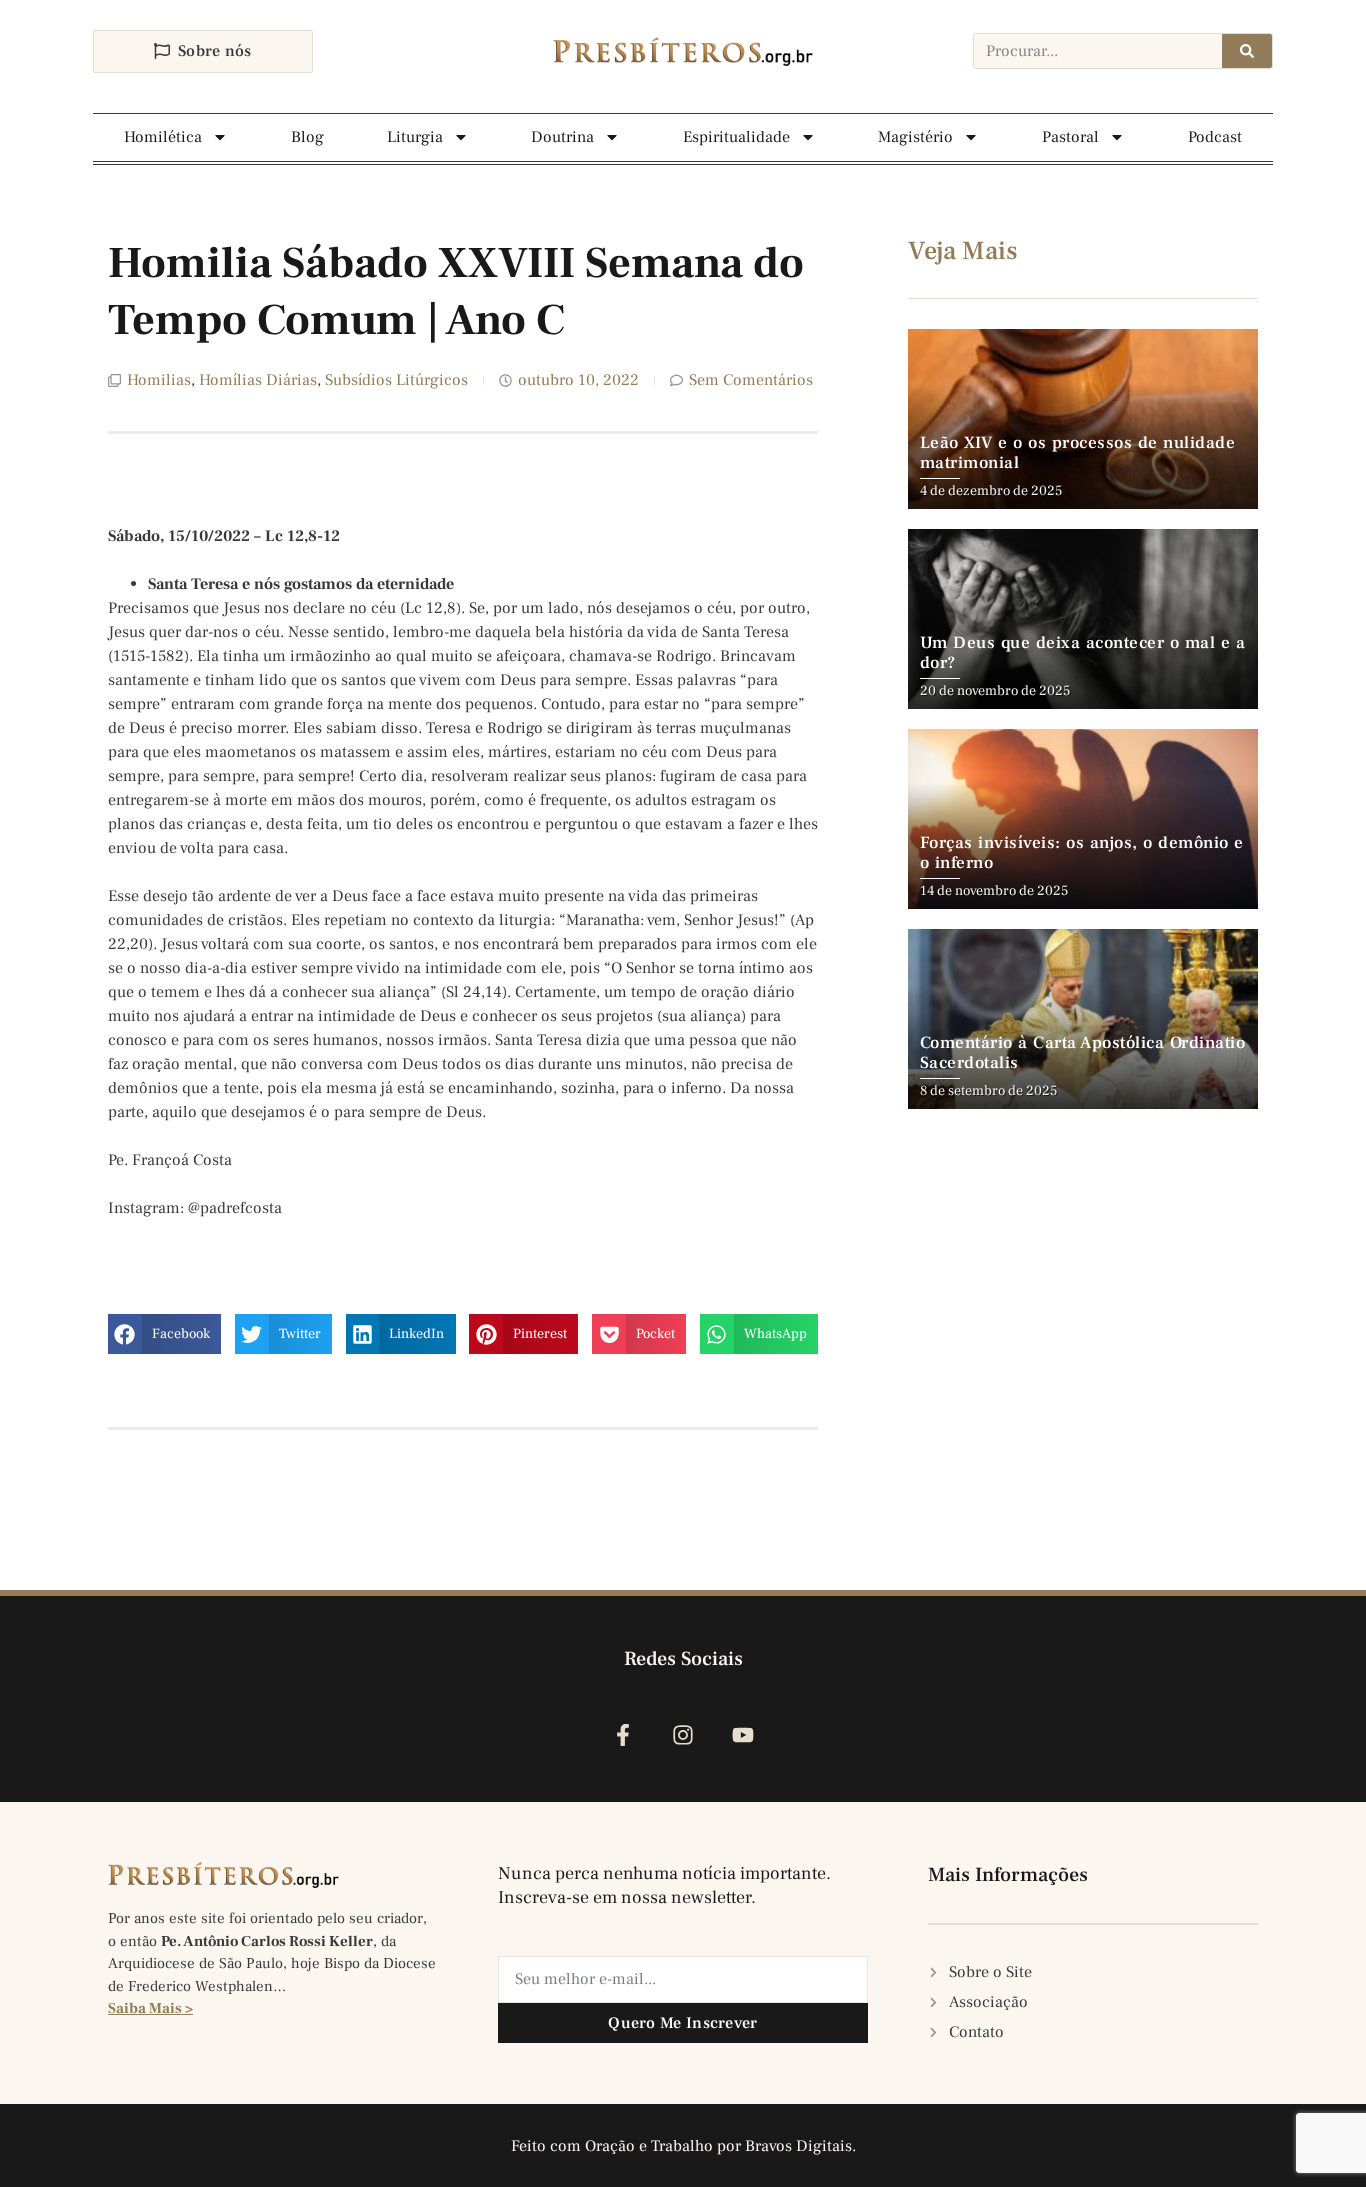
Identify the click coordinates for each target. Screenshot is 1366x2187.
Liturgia (415, 137)
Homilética (163, 137)
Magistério (915, 137)
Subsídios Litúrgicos (396, 380)
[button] (164, 1334)
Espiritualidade (736, 137)
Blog (307, 137)
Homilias (159, 380)
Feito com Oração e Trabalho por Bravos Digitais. (683, 2146)
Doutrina (562, 137)
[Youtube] (743, 1734)
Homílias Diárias (258, 380)
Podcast (1215, 137)
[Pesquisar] (1247, 51)
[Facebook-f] (622, 1734)
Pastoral (1070, 137)
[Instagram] (682, 1734)
